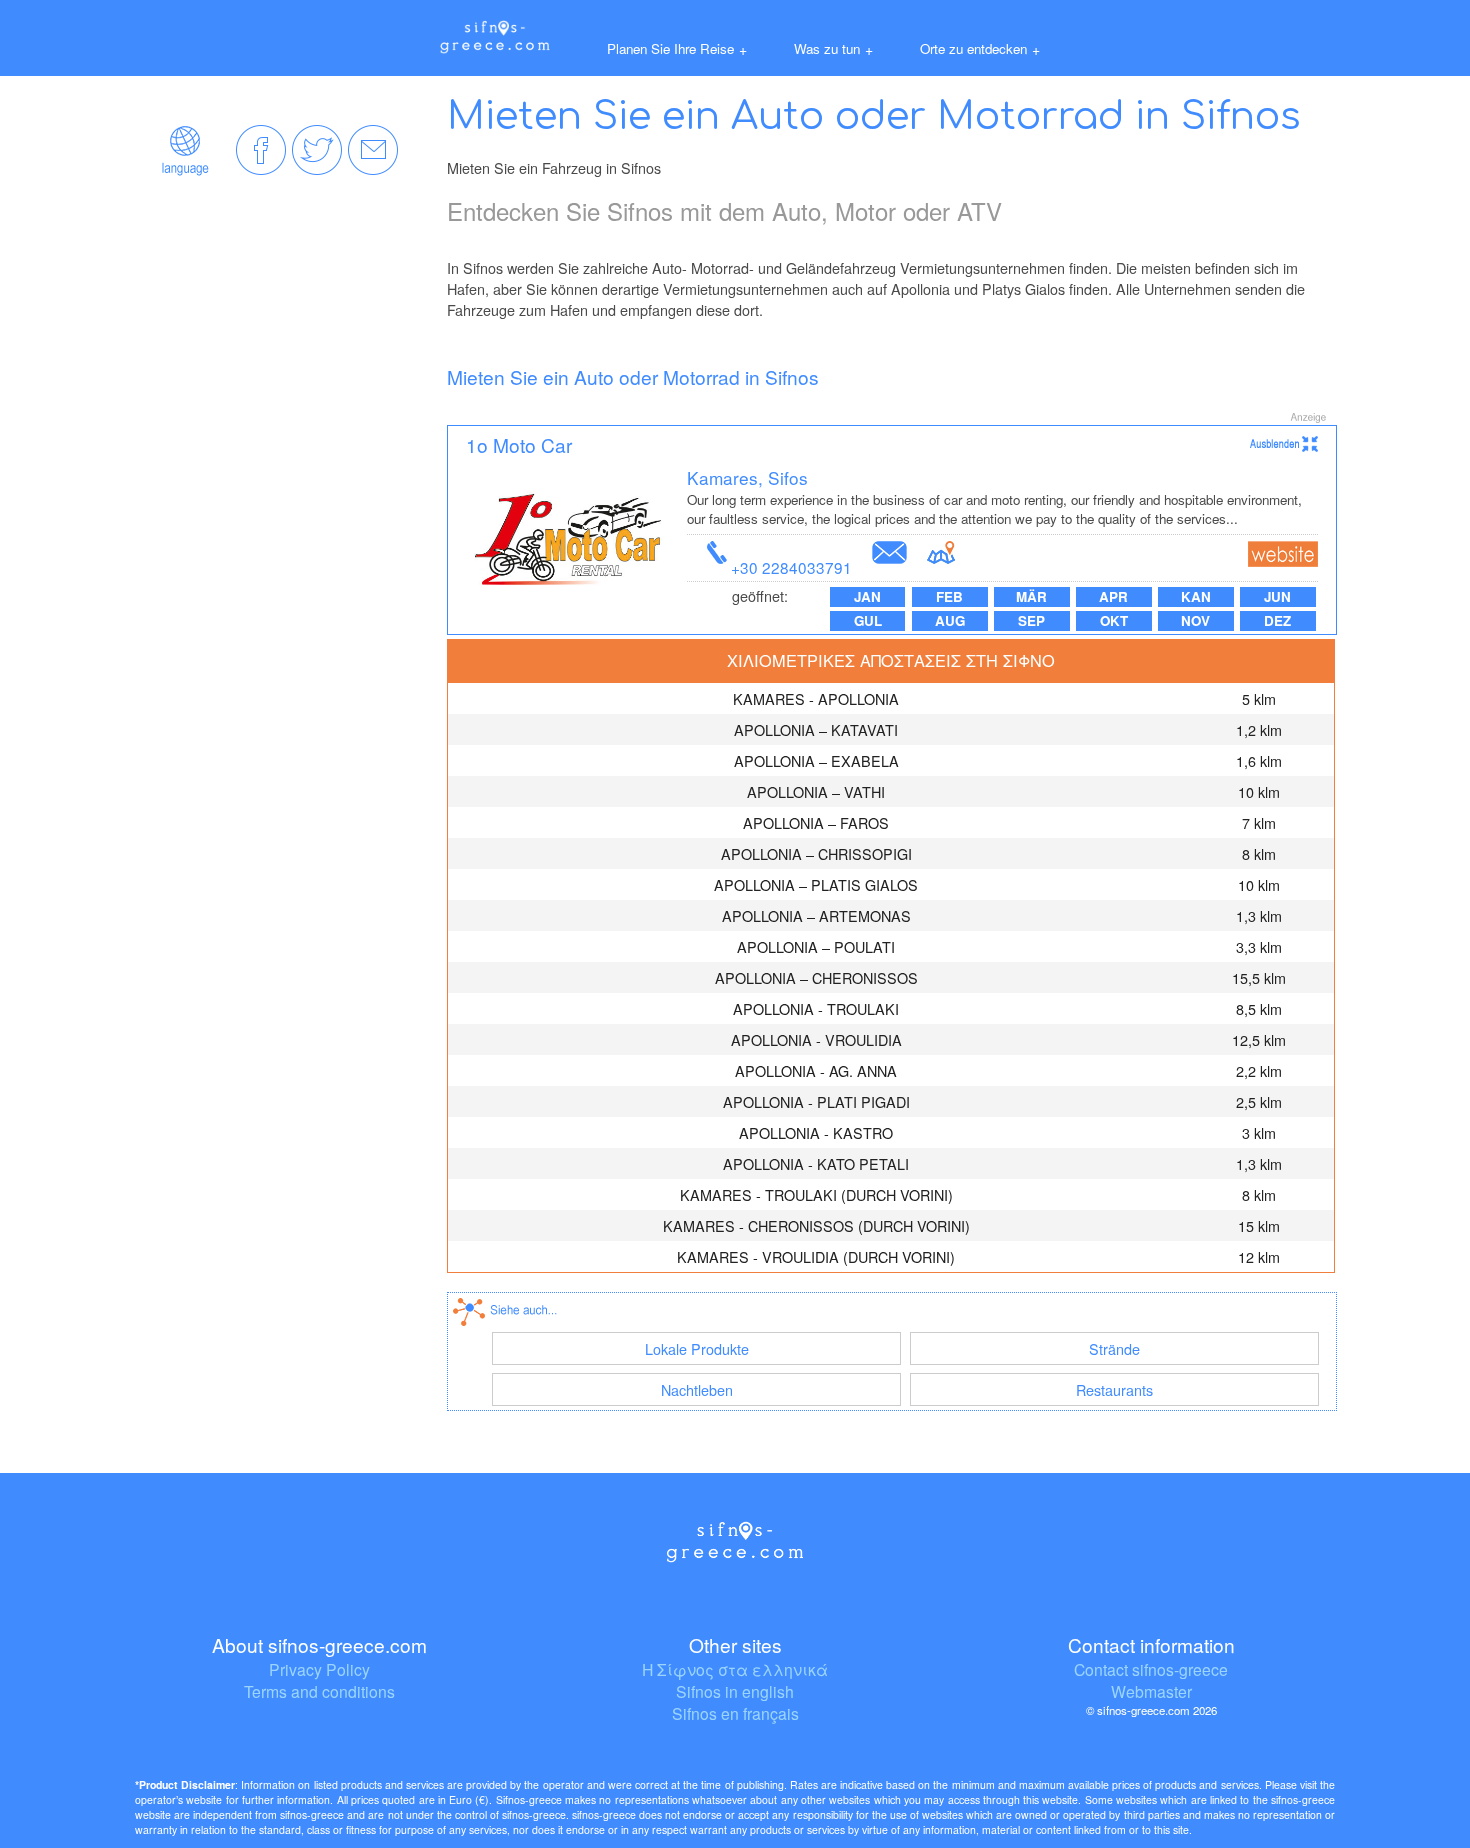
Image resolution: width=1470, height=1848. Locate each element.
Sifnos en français (735, 1713)
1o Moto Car (519, 444)
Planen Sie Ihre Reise (677, 49)
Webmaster (1151, 1691)
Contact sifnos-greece (1151, 1669)
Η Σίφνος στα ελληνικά (735, 1669)
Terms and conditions (319, 1691)
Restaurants (1114, 1389)
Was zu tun (833, 49)
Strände (1114, 1348)
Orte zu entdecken (980, 49)
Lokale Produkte (697, 1348)
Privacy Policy (319, 1669)
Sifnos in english (735, 1691)
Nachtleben (697, 1389)
